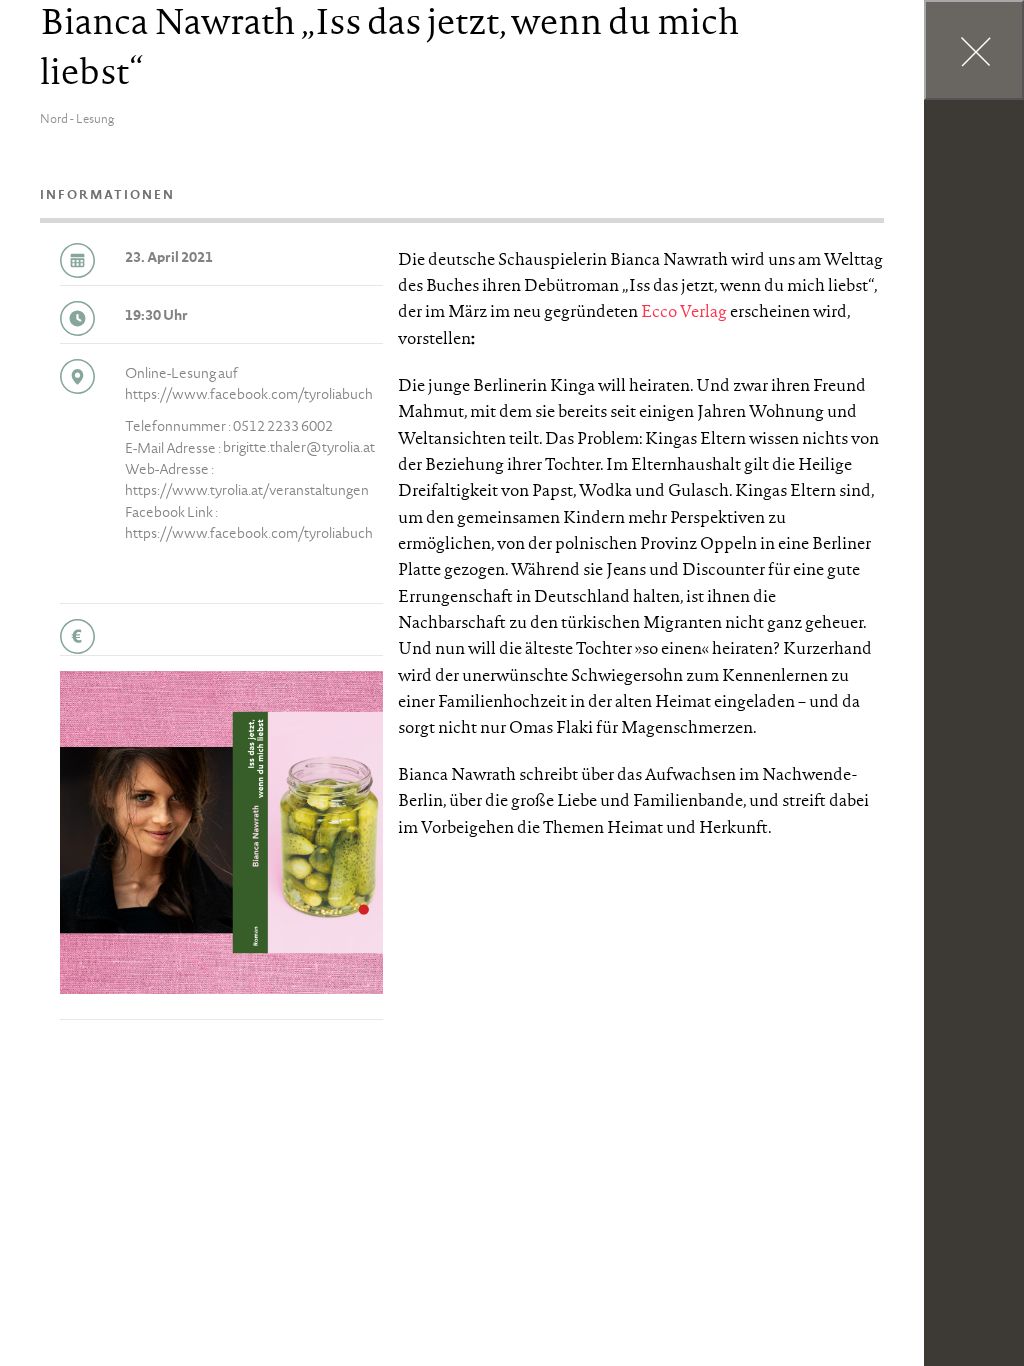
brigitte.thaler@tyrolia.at (299, 449)
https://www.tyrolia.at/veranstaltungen (247, 492)
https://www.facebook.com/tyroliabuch (249, 396)
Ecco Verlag (684, 313)
